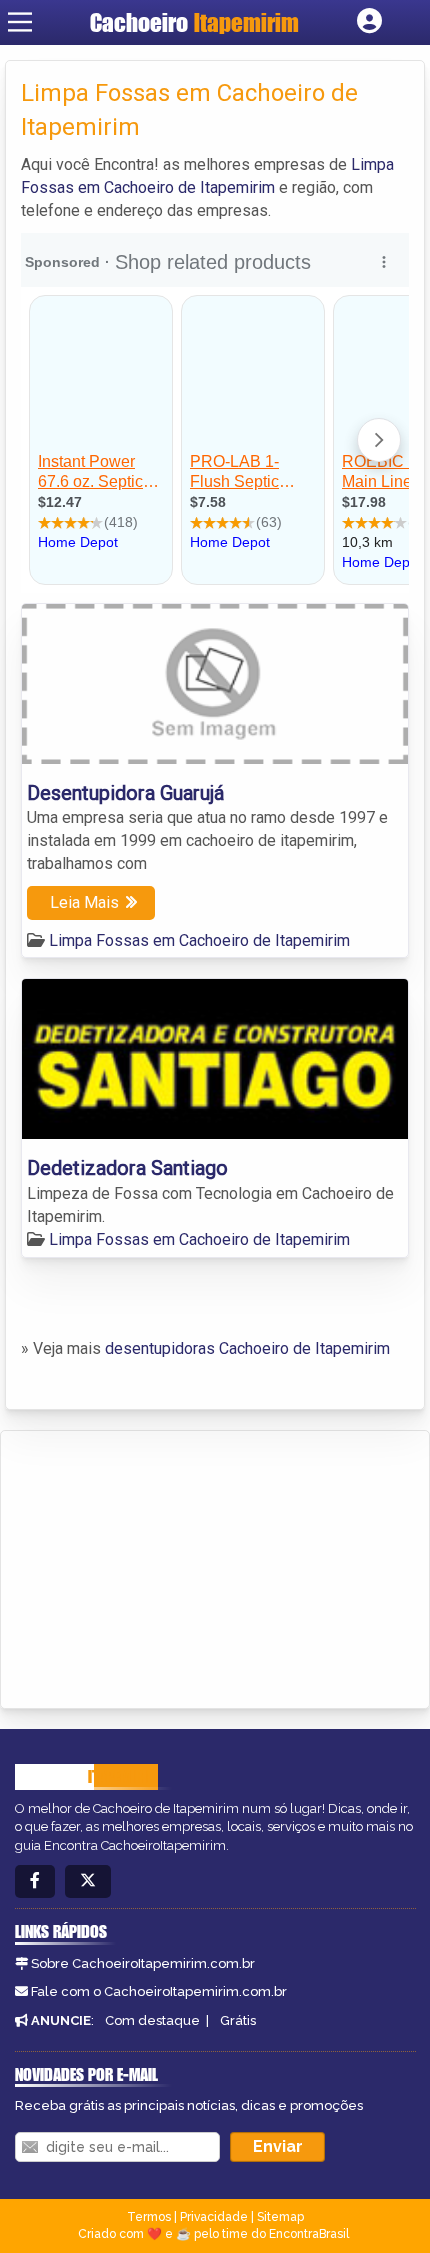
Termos (149, 2217)
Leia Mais (84, 902)
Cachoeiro (194, 22)
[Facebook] (35, 1881)
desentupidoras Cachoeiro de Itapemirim (247, 1348)
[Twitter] (88, 1881)
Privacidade (214, 2217)
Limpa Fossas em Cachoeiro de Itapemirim (199, 940)
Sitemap (280, 2217)
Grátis (238, 2020)
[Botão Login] (369, 22)
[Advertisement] (166, 1566)
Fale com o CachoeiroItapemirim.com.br (159, 1991)
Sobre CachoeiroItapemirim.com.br (143, 1963)
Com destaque (152, 2020)
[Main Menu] (20, 22)
